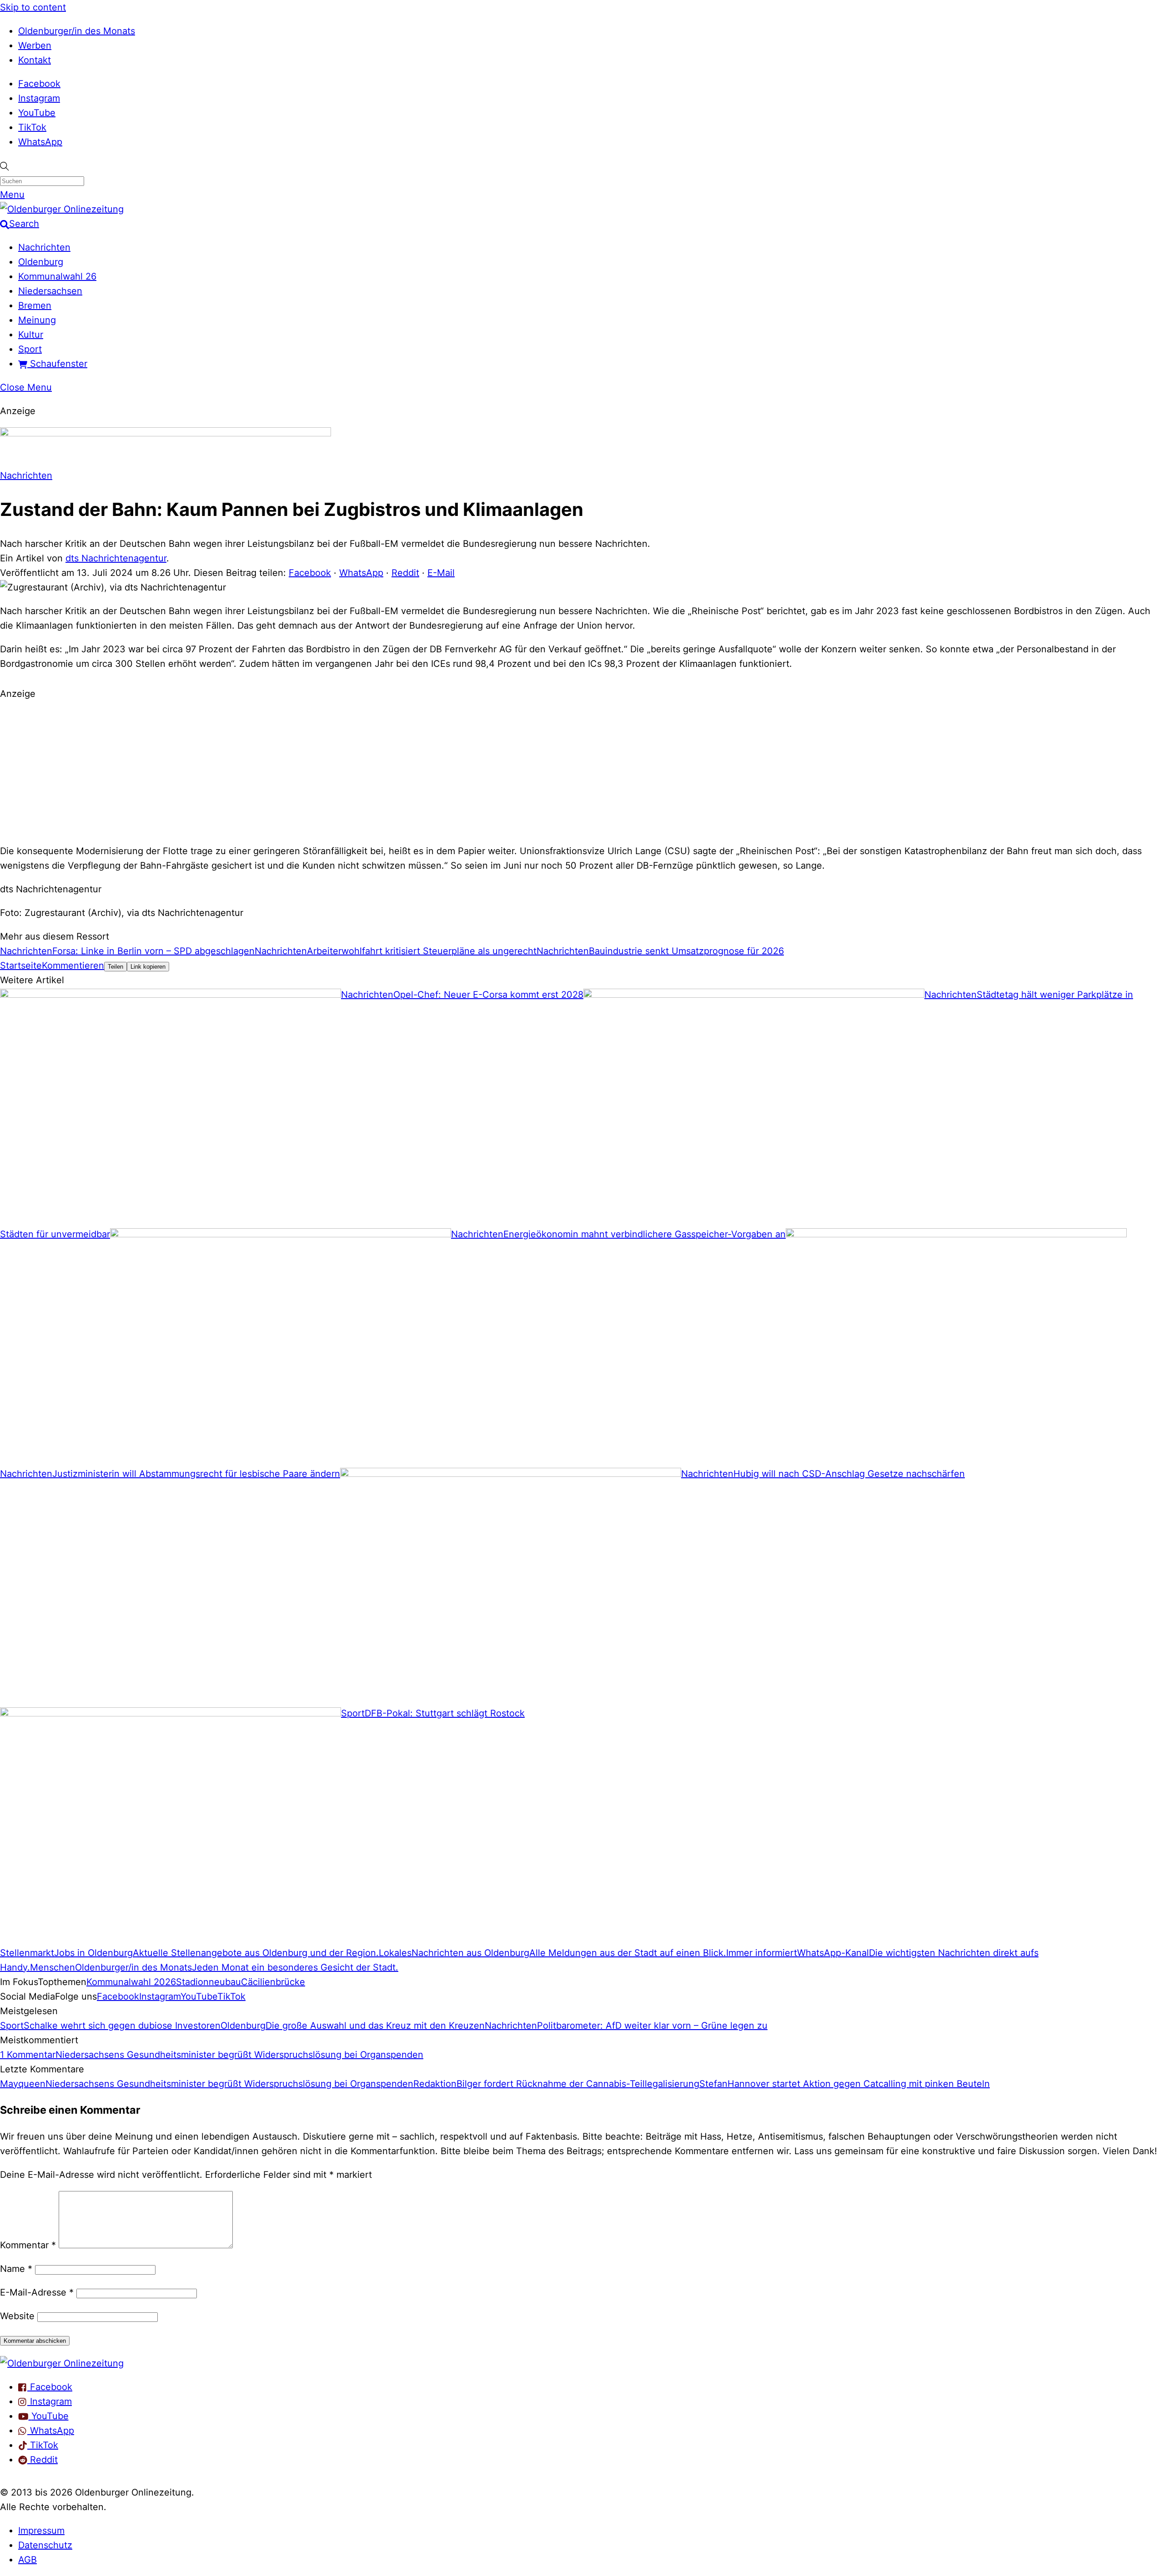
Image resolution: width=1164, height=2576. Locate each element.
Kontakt (35, 60)
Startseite (21, 965)
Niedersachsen (50, 291)
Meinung (37, 320)
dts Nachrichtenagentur (116, 558)
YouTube (37, 113)
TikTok (32, 127)
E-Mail (441, 573)
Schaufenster (57, 364)
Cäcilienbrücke (273, 1982)
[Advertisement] (582, 771)
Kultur (31, 335)
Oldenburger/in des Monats (77, 31)
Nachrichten (44, 247)
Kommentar (28, 2245)
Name (16, 2269)
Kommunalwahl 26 (57, 276)
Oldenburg (41, 262)
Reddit (405, 573)
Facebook (39, 84)
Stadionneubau (208, 1982)
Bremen (35, 305)
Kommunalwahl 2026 (131, 1982)
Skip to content (33, 7)
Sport (30, 349)
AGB (28, 2560)
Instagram (39, 98)
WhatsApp (40, 142)
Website (17, 2316)
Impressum (41, 2531)
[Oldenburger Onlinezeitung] (62, 2363)
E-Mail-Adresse (37, 2292)
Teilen (115, 967)
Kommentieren (73, 965)
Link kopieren (148, 967)
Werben (35, 45)
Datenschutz (45, 2545)
